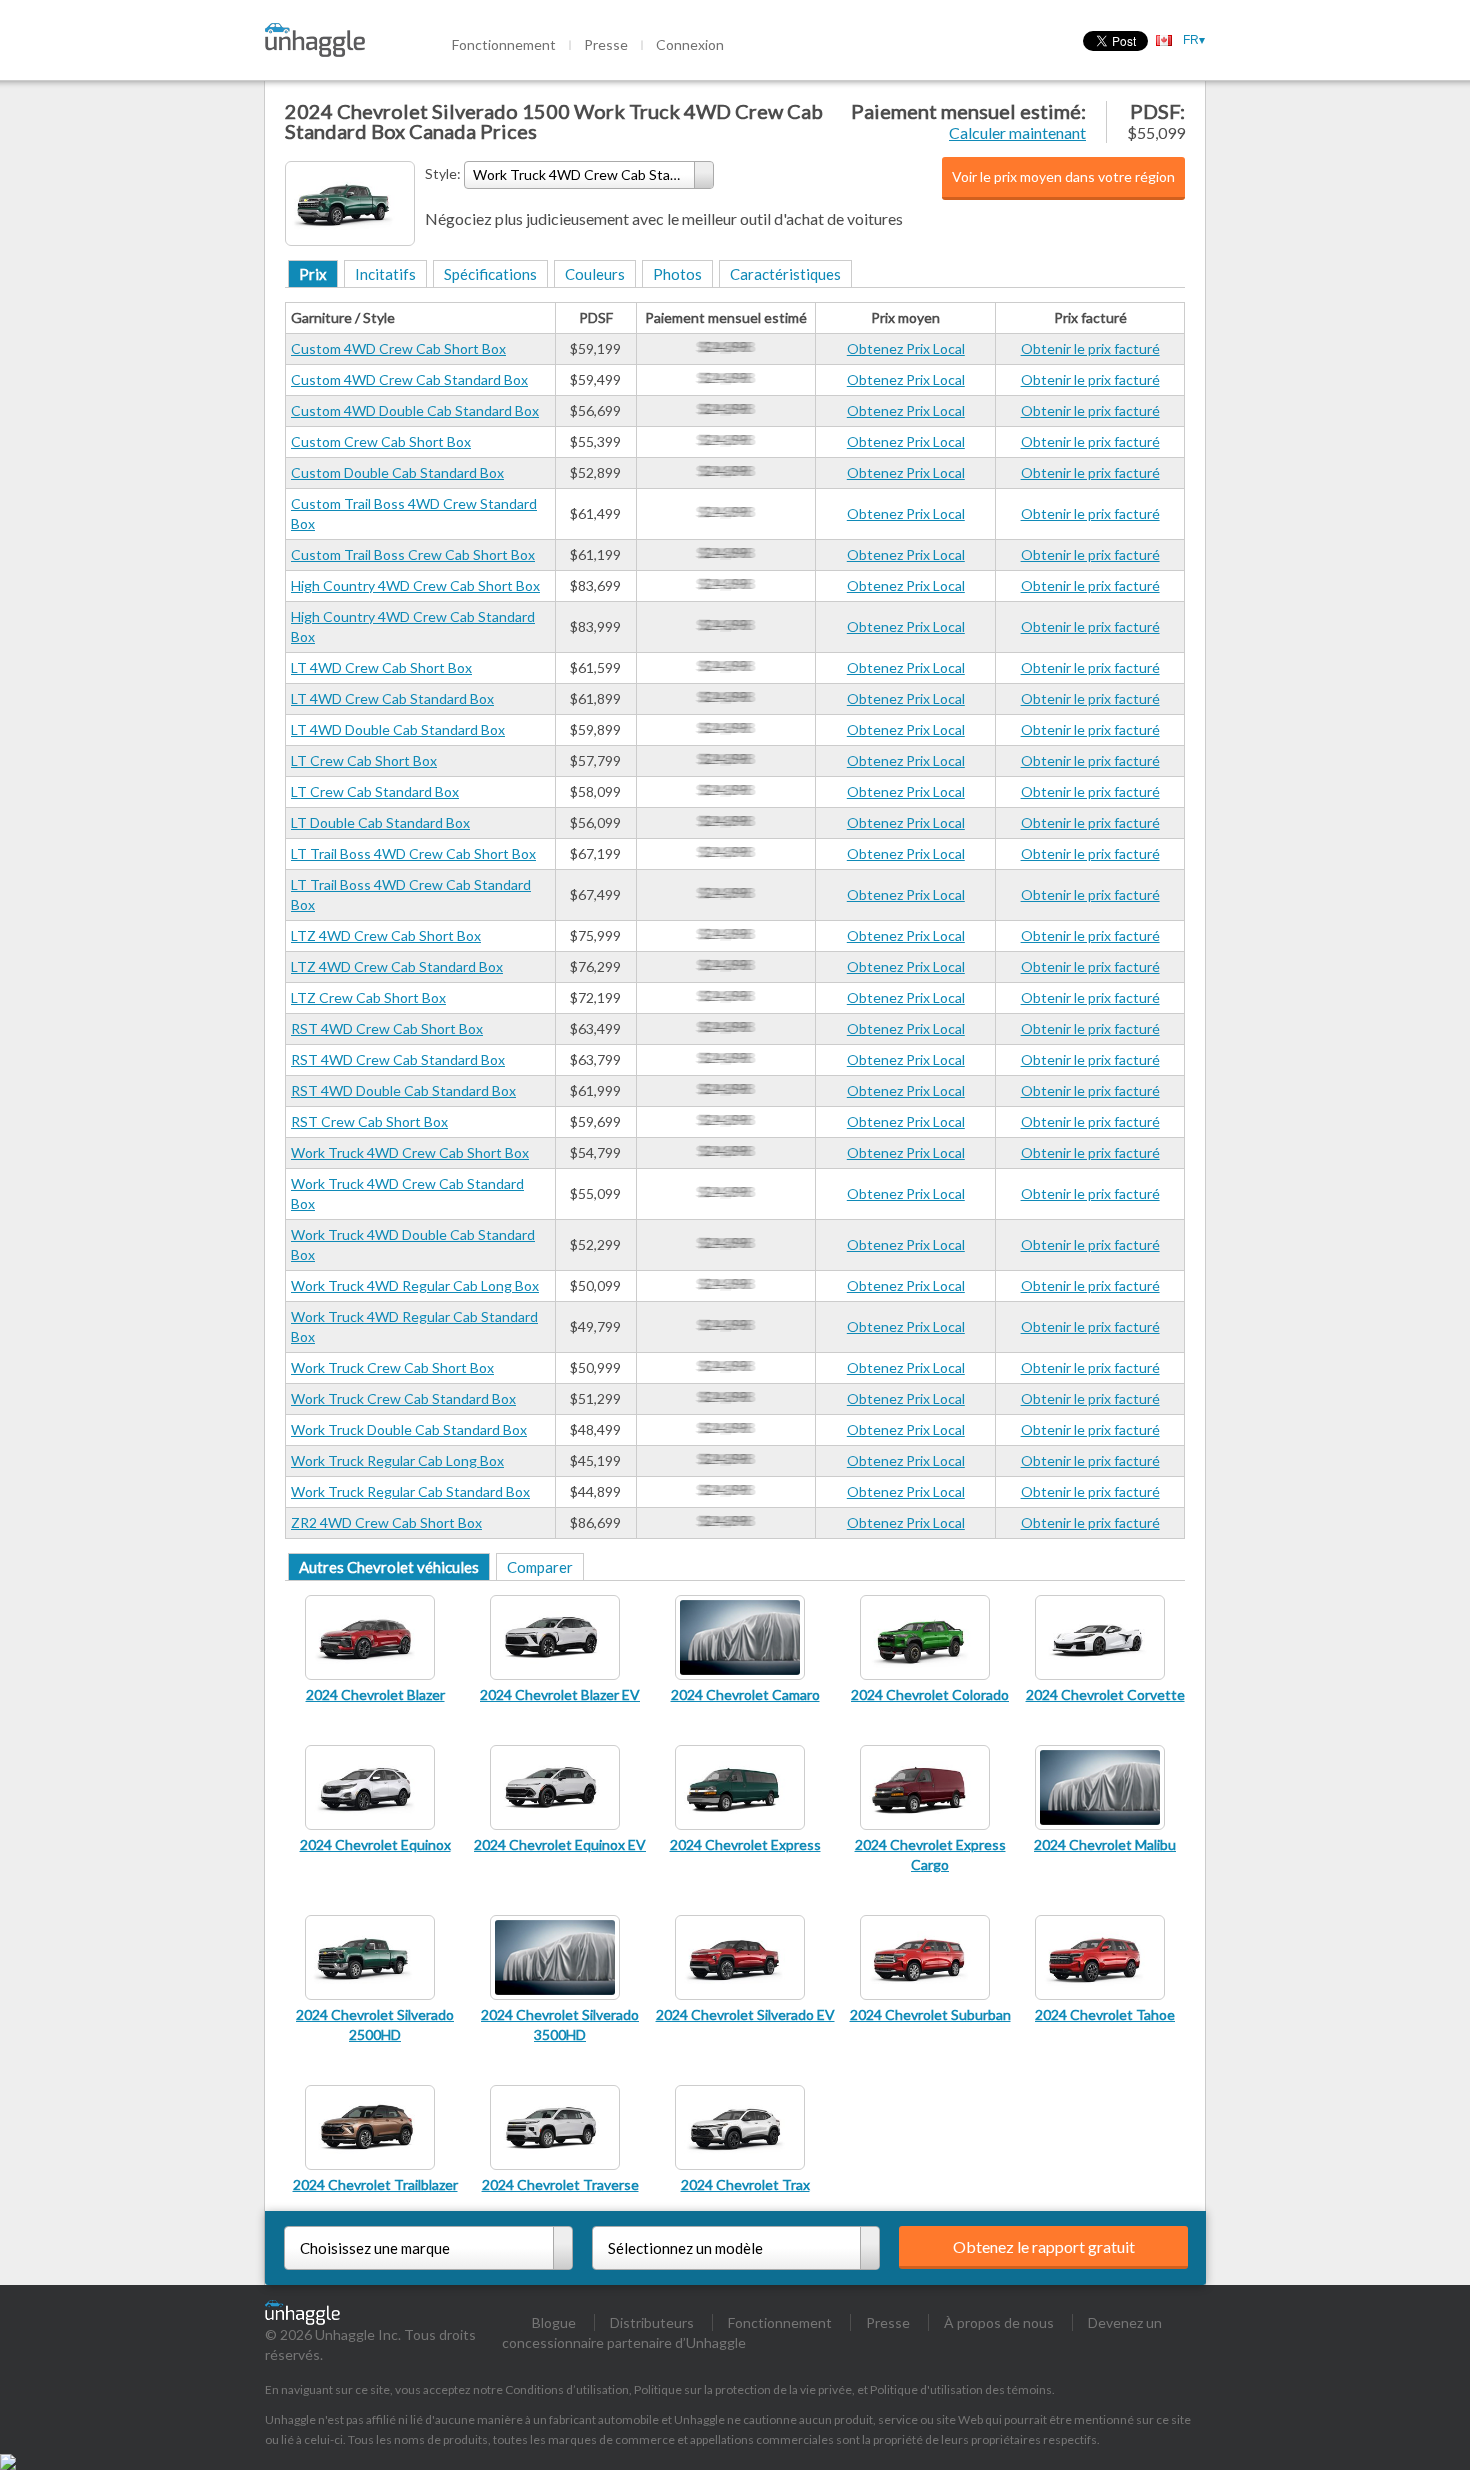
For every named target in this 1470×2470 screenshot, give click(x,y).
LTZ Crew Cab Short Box (368, 997)
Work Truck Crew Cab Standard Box (403, 1398)
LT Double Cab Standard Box (380, 822)
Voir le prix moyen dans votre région (1063, 176)
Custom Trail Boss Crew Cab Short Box (413, 554)
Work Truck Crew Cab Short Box (392, 1367)
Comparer (540, 1567)
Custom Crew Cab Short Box (381, 441)
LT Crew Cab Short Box (364, 760)
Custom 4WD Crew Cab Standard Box (409, 379)
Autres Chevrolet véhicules (389, 1567)
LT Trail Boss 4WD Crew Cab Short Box (413, 853)
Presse (606, 44)
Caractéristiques (785, 274)
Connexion (690, 44)
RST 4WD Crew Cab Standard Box (398, 1059)
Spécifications (490, 274)
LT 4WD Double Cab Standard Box (398, 729)
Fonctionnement (504, 44)
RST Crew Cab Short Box (369, 1121)
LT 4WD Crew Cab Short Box (381, 667)
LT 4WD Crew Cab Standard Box (392, 698)
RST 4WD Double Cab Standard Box (403, 1090)
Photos (677, 274)
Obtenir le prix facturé (1090, 348)
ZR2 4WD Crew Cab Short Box (386, 1522)
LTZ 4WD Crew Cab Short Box (386, 935)
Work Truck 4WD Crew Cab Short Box (410, 1152)
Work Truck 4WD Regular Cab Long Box (415, 1285)
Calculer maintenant (1017, 132)
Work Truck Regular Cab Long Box (397, 1460)
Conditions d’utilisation (567, 2389)
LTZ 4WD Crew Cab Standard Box (397, 966)
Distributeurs (652, 2322)
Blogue (554, 2322)
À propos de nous (999, 2322)
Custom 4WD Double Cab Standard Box (415, 410)
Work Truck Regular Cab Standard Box (410, 1491)
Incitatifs (385, 274)
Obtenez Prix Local (906, 348)
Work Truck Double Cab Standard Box (409, 1429)
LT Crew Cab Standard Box (375, 791)
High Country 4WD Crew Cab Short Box (415, 585)
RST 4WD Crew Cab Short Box (387, 1028)
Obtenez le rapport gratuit (1044, 2246)
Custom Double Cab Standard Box (397, 472)
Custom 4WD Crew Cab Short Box (398, 348)
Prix (313, 274)
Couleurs (595, 274)
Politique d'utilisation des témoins (961, 2389)
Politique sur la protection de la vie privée (743, 2389)
